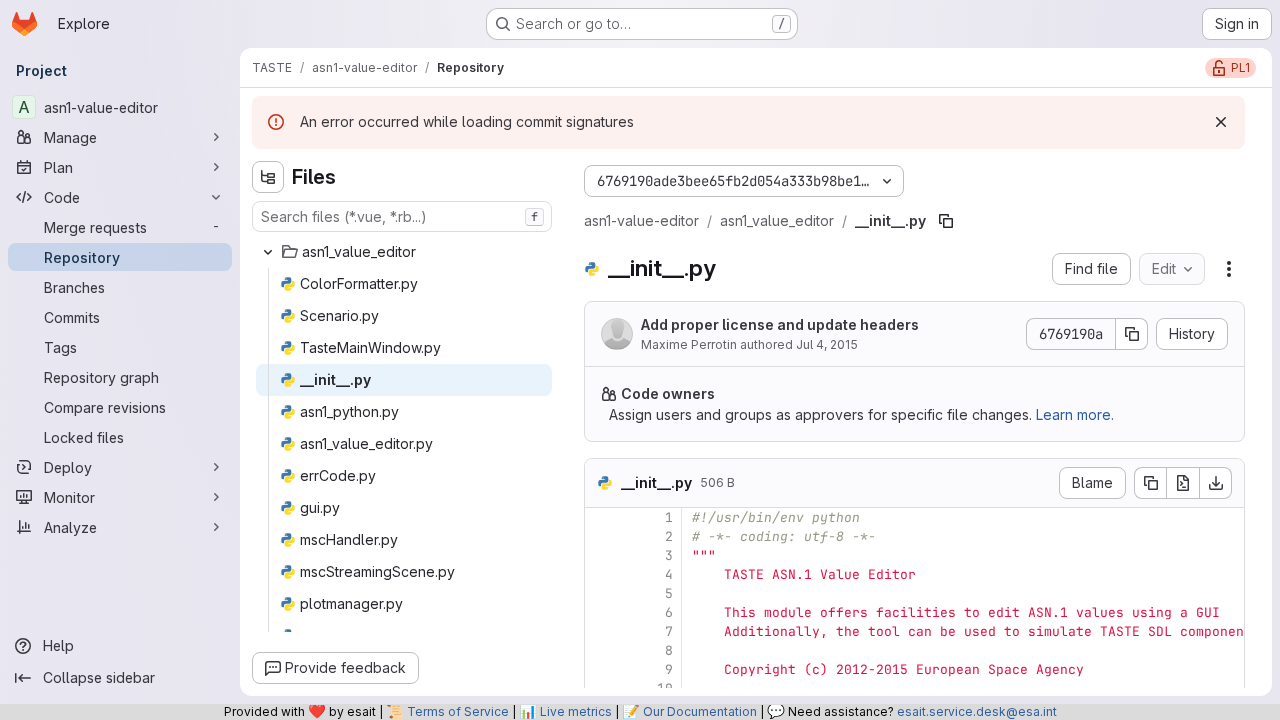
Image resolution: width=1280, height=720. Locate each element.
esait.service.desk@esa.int (977, 711)
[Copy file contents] (1150, 483)
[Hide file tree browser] (268, 177)
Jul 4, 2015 (827, 344)
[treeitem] (404, 252)
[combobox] (402, 216)
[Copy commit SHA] (1132, 334)
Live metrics (576, 711)
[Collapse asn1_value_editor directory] (268, 252)
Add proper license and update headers (780, 324)
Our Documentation (700, 711)
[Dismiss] (1221, 122)
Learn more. (1075, 414)
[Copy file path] (946, 221)
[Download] (1216, 483)
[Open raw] (1183, 483)
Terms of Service (458, 711)
